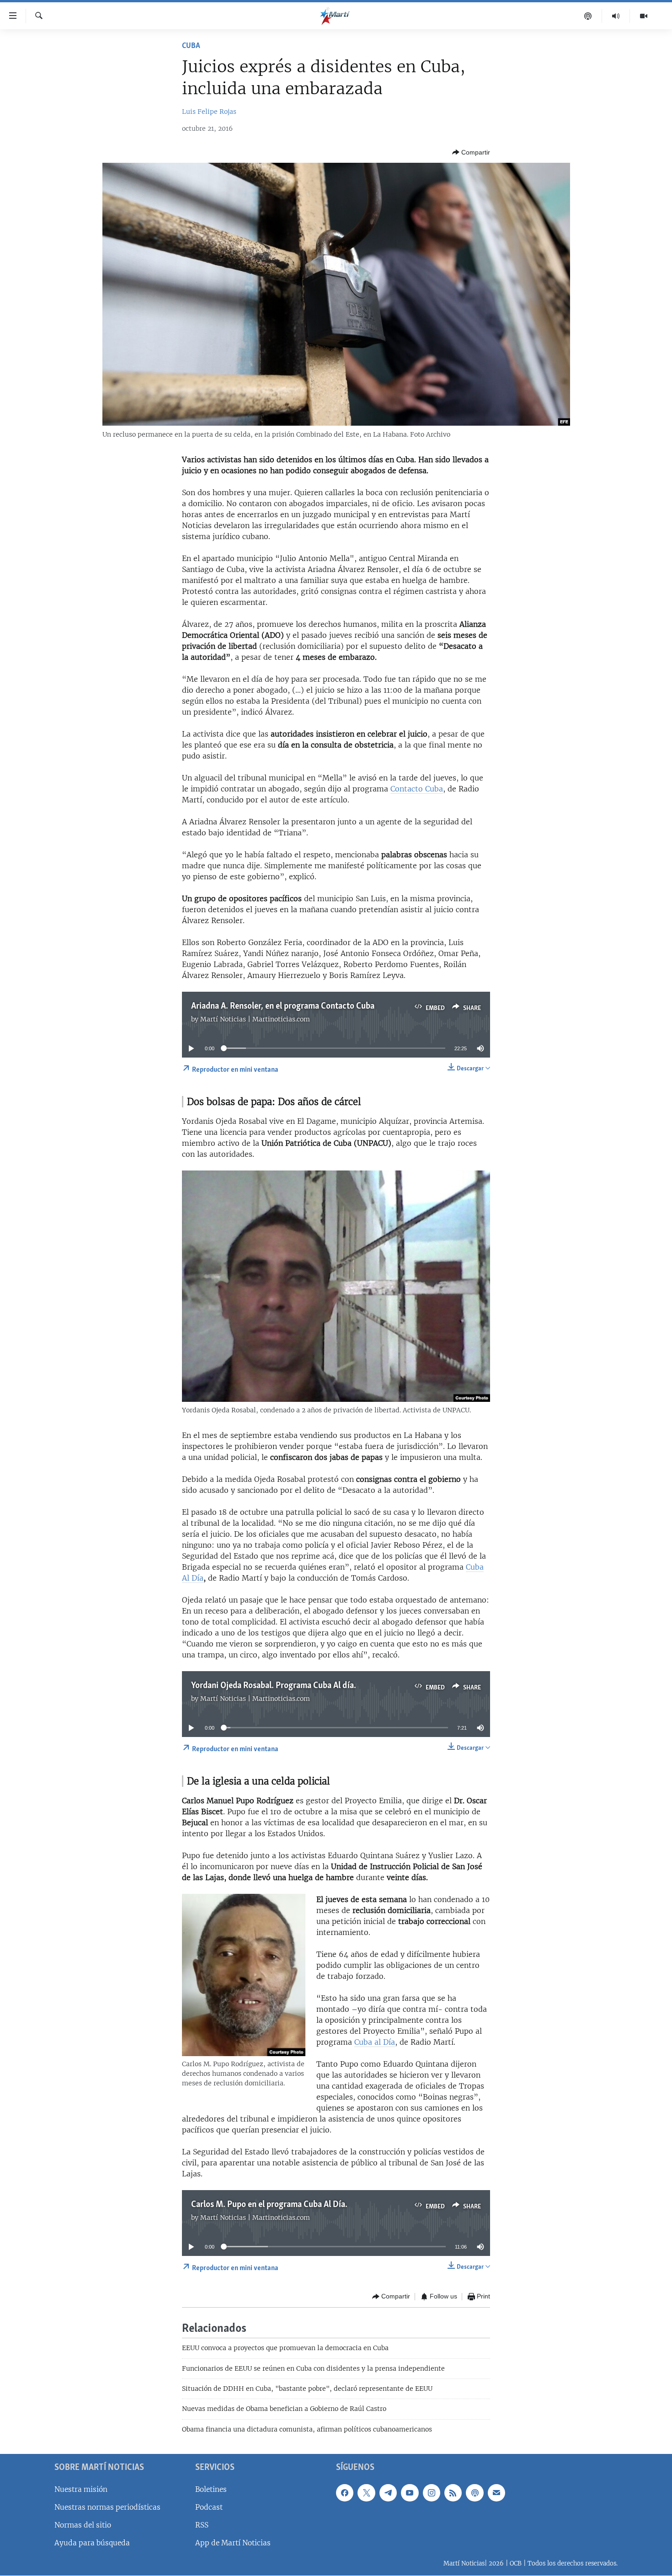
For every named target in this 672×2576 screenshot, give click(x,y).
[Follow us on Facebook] (345, 2493)
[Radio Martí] (616, 16)
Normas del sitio (83, 2525)
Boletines (211, 2489)
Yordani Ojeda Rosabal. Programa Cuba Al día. (274, 1686)
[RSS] (453, 2493)
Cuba (191, 46)
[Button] (471, 152)
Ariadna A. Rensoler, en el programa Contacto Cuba (283, 1006)
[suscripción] (496, 2493)
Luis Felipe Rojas (209, 112)
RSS (202, 2525)
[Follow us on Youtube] (410, 2493)
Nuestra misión (81, 2489)
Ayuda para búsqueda (92, 2543)
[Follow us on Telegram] (388, 2493)
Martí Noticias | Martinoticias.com (255, 1019)
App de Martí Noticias (233, 2543)
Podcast (209, 2507)
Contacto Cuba (417, 789)
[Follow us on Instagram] (432, 2493)
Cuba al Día (375, 2042)
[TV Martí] (644, 16)
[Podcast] (588, 16)
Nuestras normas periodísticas (107, 2507)
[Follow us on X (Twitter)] (366, 2493)
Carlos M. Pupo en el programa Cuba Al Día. (269, 2205)
